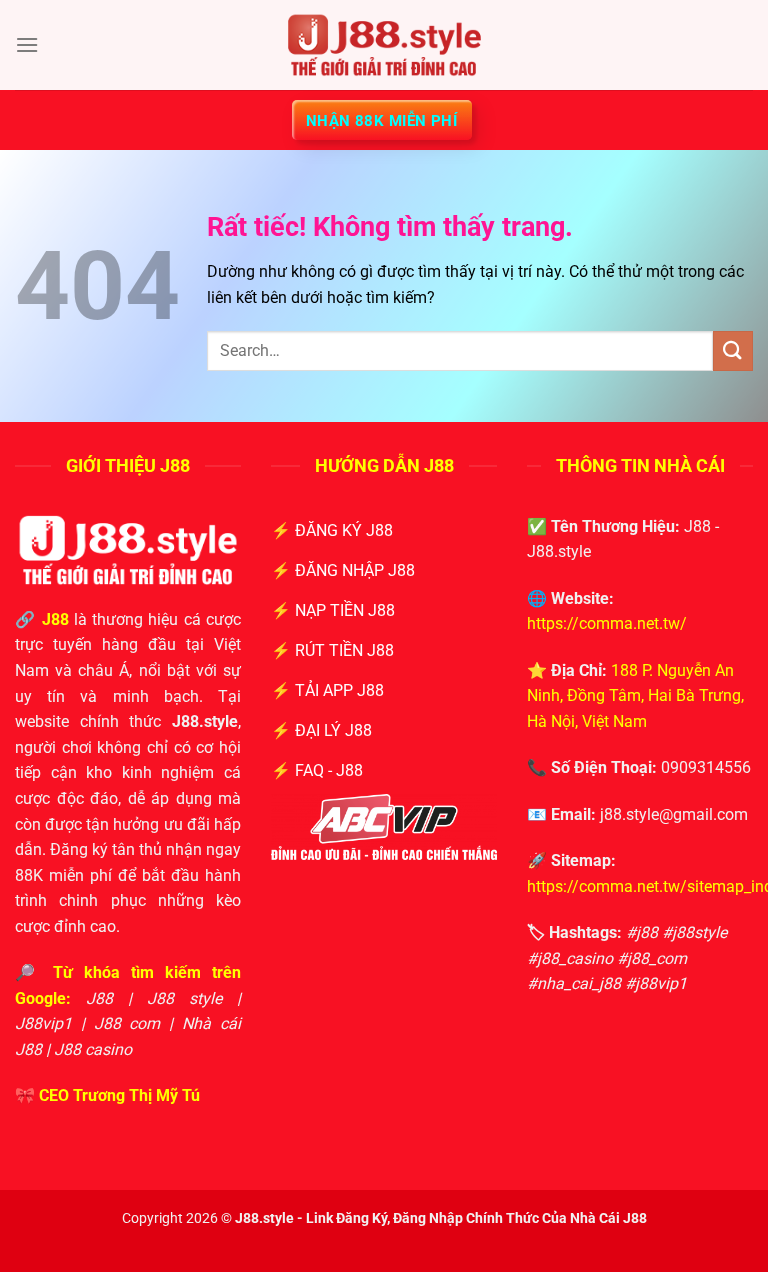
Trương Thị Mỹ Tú (136, 1095)
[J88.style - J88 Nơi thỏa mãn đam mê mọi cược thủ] (384, 45)
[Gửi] (733, 350)
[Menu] (27, 44)
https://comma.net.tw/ (607, 623)
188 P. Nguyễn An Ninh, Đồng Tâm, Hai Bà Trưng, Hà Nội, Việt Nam (635, 696)
